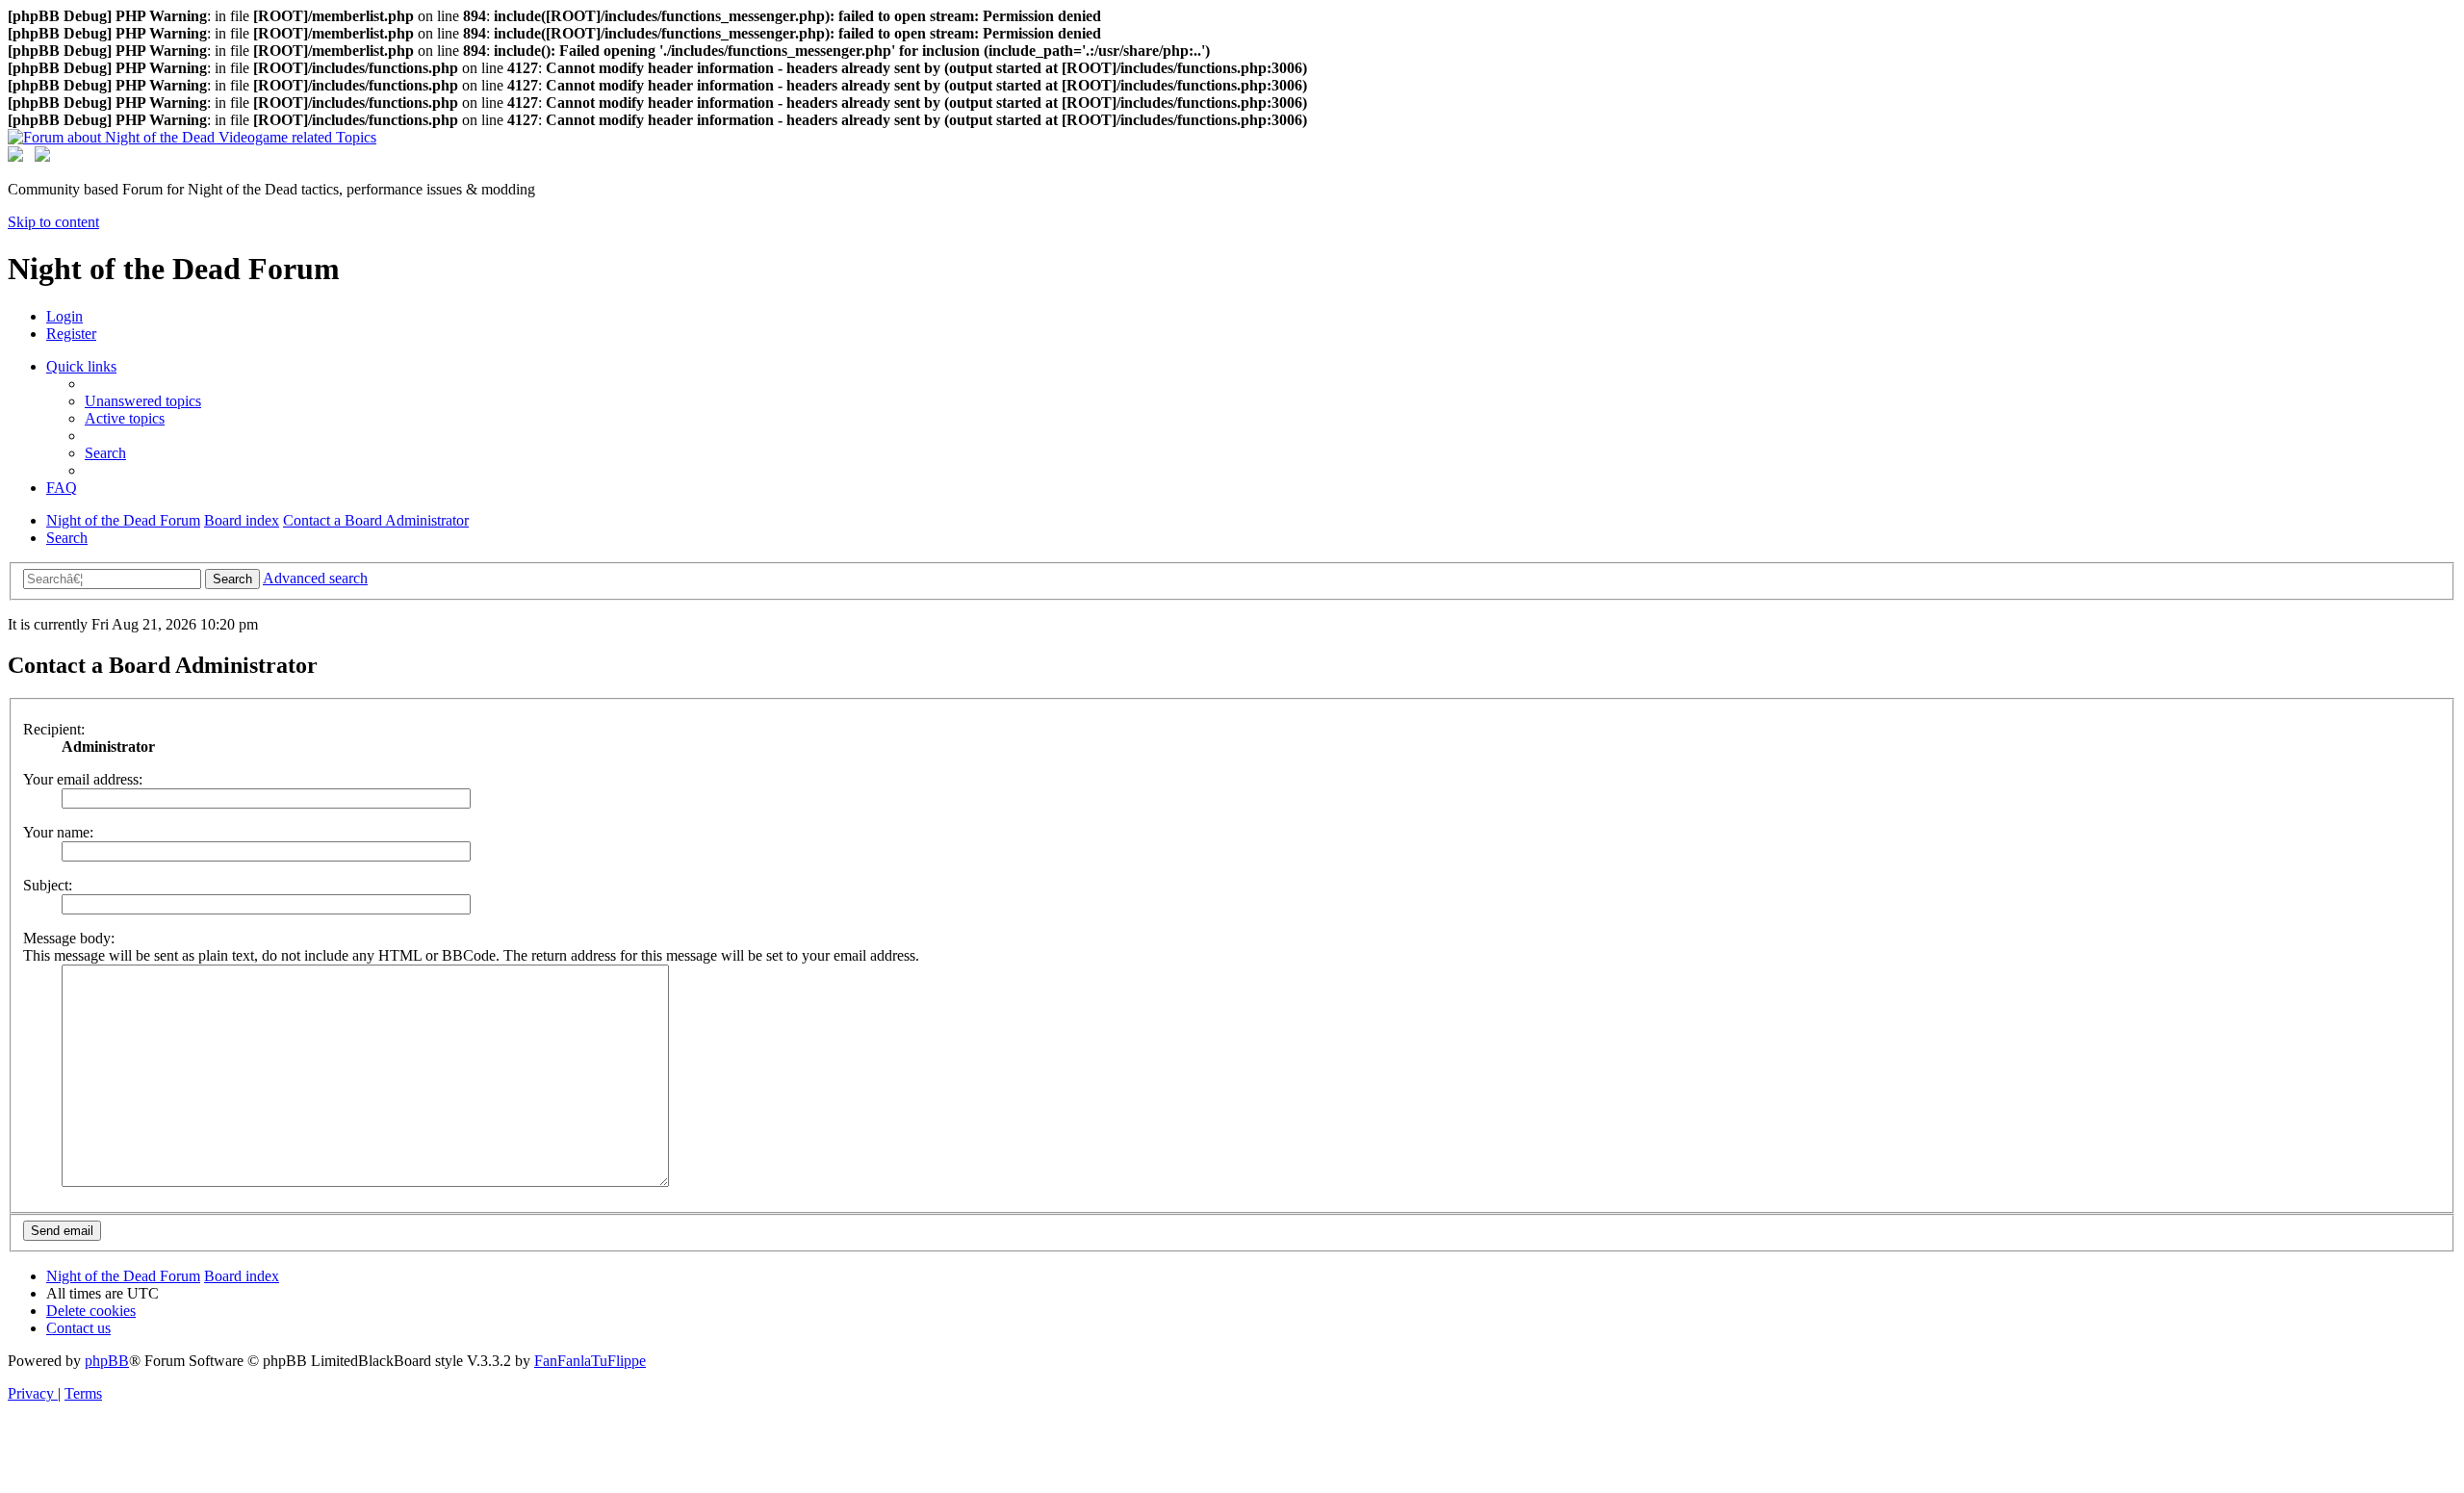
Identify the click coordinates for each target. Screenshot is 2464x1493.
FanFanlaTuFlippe (590, 1361)
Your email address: (83, 779)
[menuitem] (64, 316)
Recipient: (54, 729)
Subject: (48, 885)
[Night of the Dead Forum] (192, 137)
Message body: (69, 938)
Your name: (58, 832)
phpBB (107, 1361)
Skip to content (53, 222)
